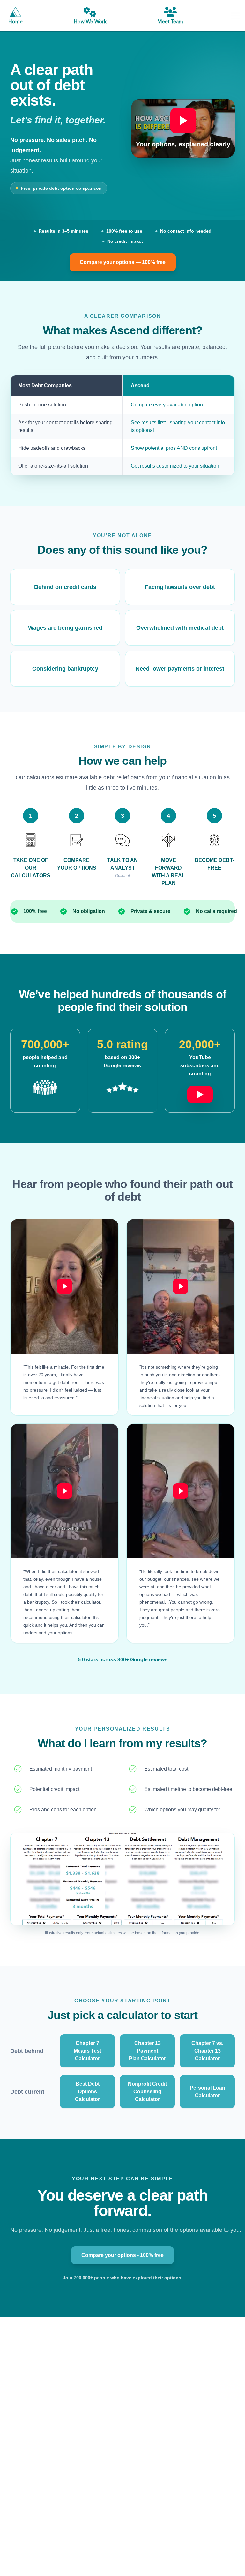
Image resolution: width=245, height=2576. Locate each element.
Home (15, 22)
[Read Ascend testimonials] (45, 1088)
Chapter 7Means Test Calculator (87, 2051)
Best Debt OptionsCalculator (87, 2092)
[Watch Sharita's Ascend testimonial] (64, 1491)
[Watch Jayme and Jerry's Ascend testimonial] (181, 1491)
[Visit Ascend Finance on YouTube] (200, 1091)
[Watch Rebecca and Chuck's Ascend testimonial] (181, 1286)
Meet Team (170, 22)
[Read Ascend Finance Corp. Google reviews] (122, 1088)
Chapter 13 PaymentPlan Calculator (147, 2051)
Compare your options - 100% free (122, 2255)
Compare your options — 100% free (123, 262)
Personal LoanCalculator (208, 2092)
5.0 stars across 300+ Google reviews (123, 1660)
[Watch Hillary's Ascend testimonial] (64, 1286)
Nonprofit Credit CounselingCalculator (147, 2092)
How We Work (90, 22)
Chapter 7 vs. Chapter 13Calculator (207, 2051)
